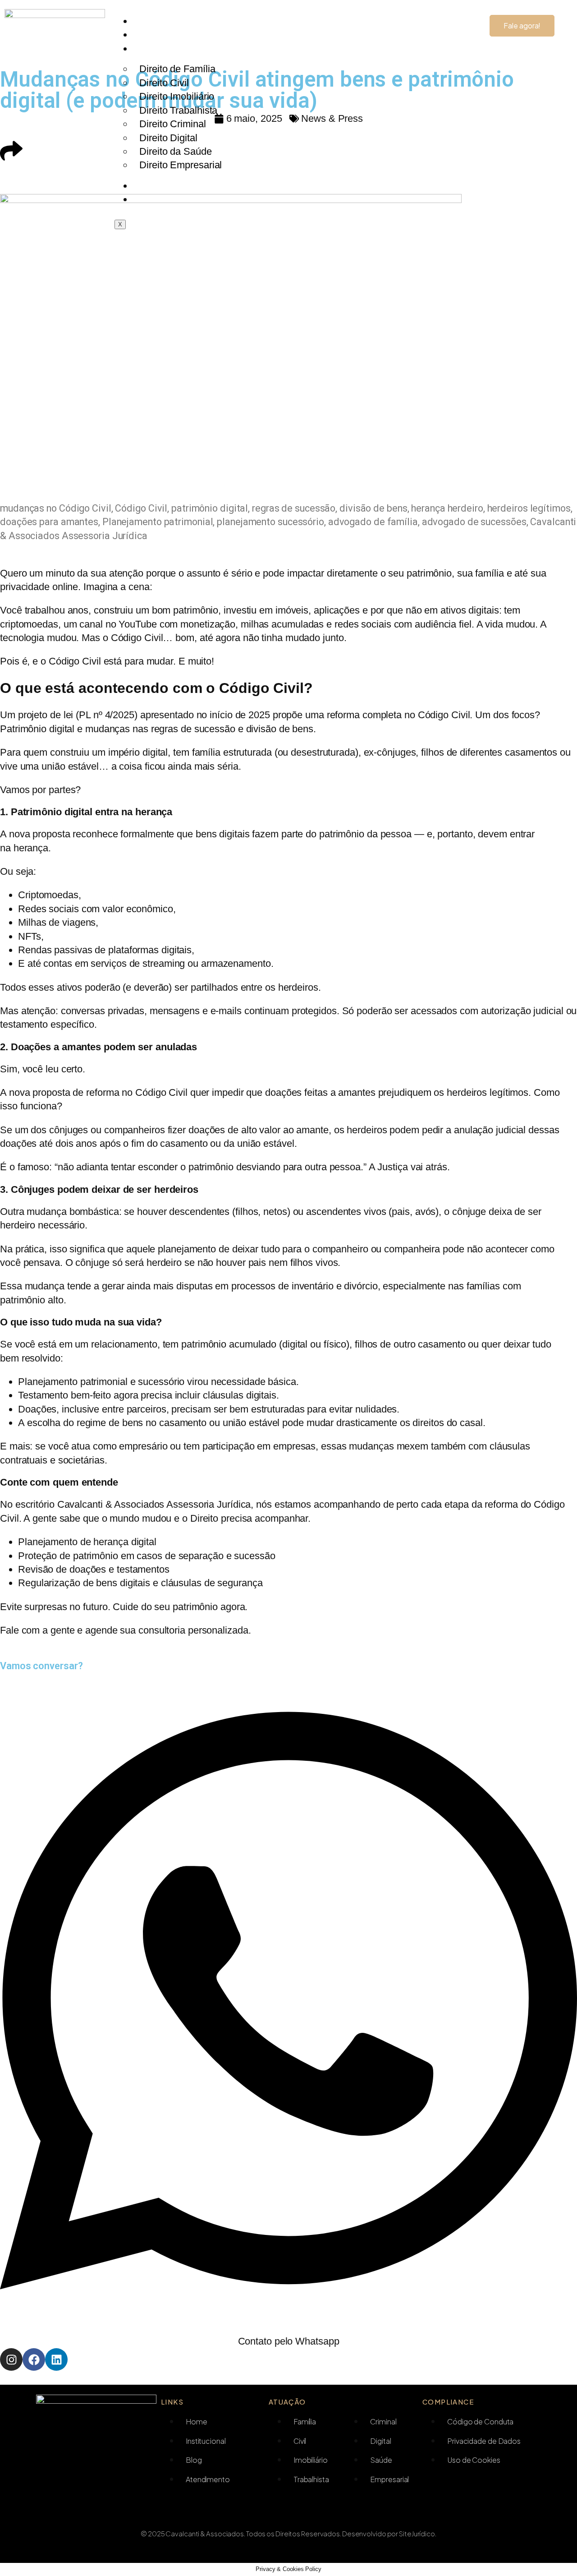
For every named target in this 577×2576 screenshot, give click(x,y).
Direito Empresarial (181, 165)
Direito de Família (177, 69)
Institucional (159, 35)
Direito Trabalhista (178, 110)
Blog (147, 186)
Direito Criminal (172, 124)
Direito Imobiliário (177, 96)
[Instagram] (11, 2359)
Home (150, 21)
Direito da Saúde (175, 151)
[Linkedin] (56, 2359)
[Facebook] (34, 2359)
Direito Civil (164, 83)
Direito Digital (168, 138)
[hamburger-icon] (460, 15)
